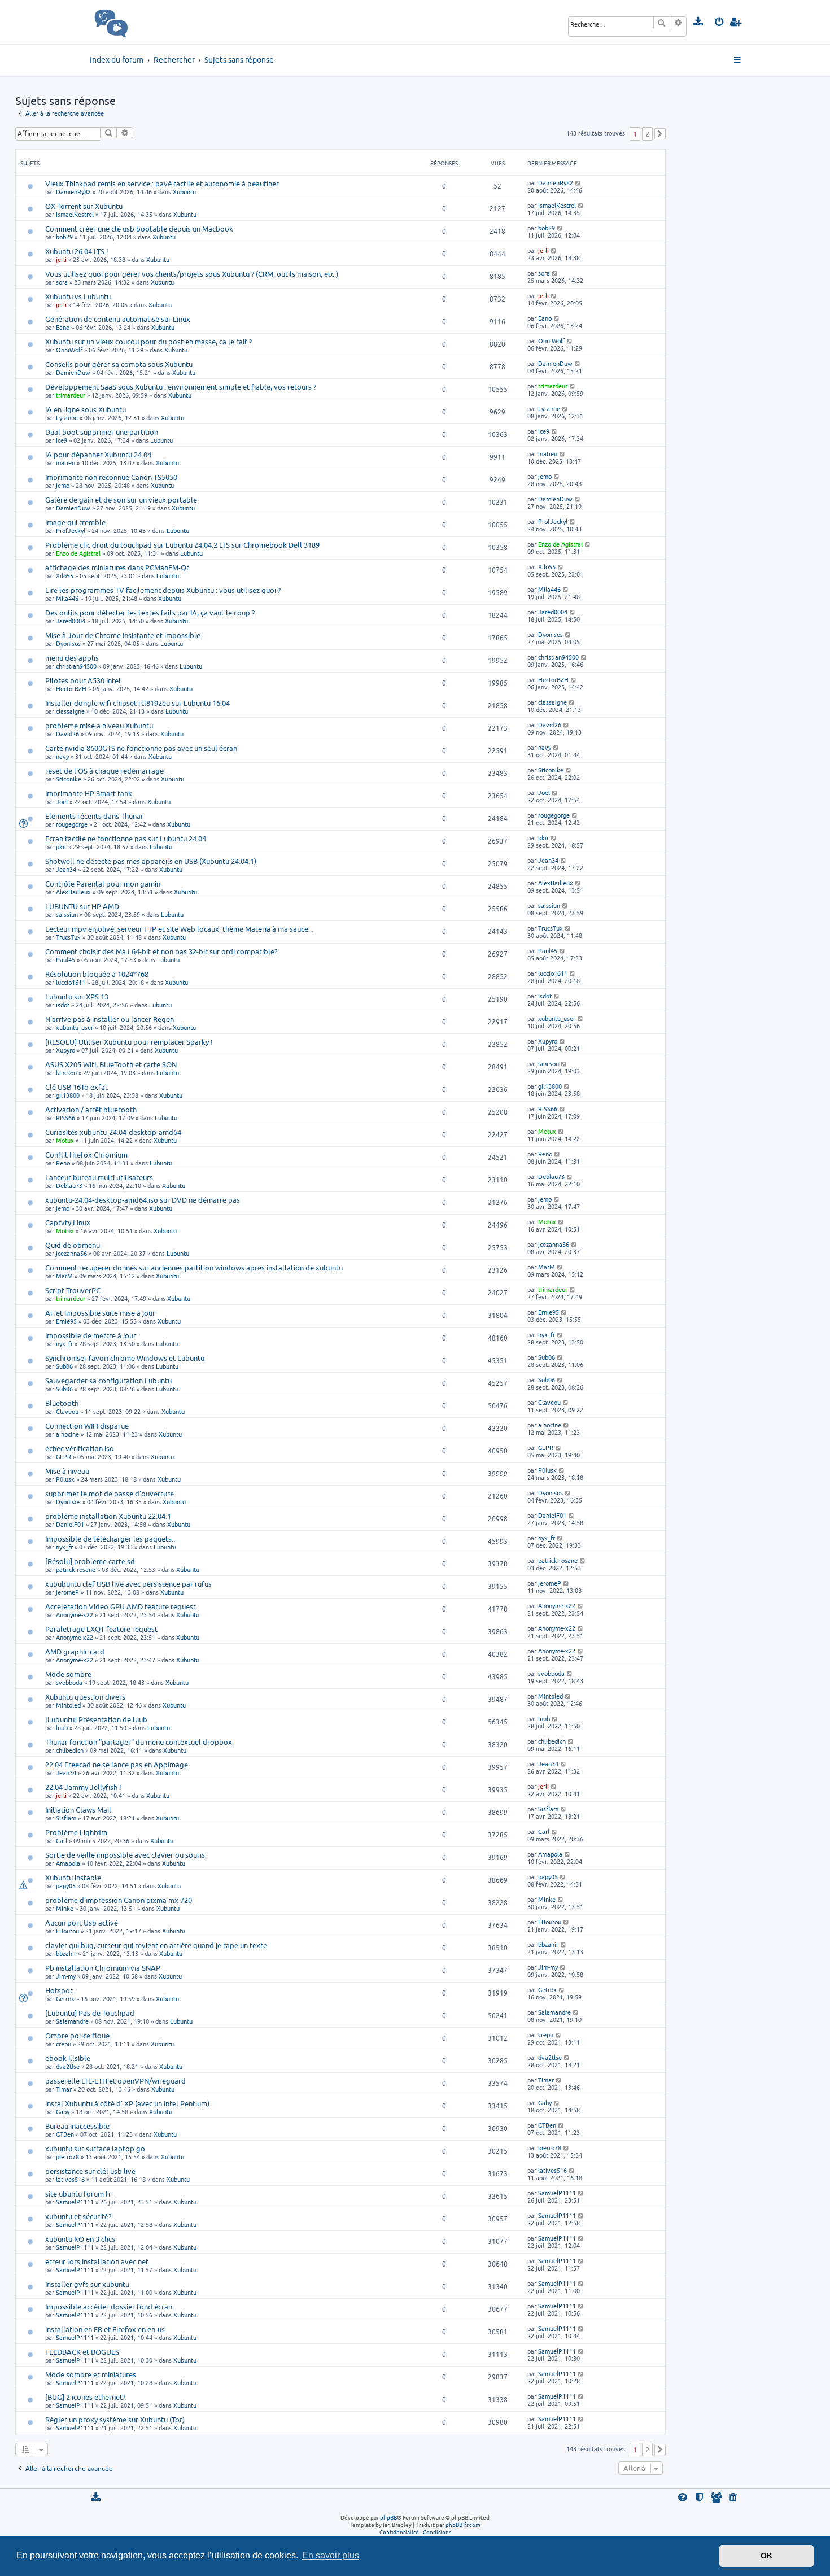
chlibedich (70, 1750)
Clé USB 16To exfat (77, 1087)
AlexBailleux (73, 892)
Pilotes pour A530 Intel (83, 680)
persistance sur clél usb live (90, 2171)
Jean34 (66, 869)
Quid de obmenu (73, 1245)
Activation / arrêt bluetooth (91, 1110)
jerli (61, 259)
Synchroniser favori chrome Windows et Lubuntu (125, 1358)
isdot (63, 1005)
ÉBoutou (67, 1931)
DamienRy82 (73, 192)
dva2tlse (68, 2066)
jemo (63, 485)
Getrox (65, 1999)
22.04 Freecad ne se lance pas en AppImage (117, 1765)
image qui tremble (75, 522)
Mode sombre (68, 1674)
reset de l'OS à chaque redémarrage (104, 771)
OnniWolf (69, 350)
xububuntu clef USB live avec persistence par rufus (128, 1584)
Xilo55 (65, 576)
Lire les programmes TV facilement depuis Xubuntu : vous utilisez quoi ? (163, 590)
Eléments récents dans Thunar (94, 816)
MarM (64, 1276)
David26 (67, 734)
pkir (61, 847)
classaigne (70, 711)
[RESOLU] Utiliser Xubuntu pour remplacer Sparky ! (129, 1042)
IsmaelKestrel (75, 214)
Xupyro (65, 1050)
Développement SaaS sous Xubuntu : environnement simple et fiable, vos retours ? (181, 387)
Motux (65, 1140)
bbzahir (66, 1953)
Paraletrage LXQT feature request (101, 1629)
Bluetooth (62, 1403)
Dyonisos (68, 643)
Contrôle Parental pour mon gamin (103, 884)
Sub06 (64, 1366)
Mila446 (67, 598)
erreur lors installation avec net (97, 2261)
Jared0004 (71, 621)
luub (62, 1728)
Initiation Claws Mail (78, 1810)
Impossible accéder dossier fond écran (109, 2307)
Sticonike (69, 779)
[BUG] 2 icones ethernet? (85, 2397)
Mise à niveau (67, 1471)
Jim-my (66, 1976)
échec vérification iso (80, 1448)
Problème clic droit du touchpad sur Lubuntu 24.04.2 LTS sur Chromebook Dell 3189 (182, 545)
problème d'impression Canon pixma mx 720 (119, 1900)
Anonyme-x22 (75, 1615)
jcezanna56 (71, 1253)
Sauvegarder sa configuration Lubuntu (108, 1381)
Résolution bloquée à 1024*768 (97, 974)
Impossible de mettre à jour (91, 1335)
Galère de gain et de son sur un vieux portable (121, 500)
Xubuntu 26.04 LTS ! (77, 251)
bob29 (64, 237)
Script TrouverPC (73, 1290)
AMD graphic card (75, 1652)
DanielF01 (70, 1524)
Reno (63, 1163)
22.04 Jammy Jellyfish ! (83, 1787)
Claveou (67, 1411)
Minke (65, 1908)
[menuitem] (699, 22)
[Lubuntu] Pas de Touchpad (90, 2013)
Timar (64, 2089)
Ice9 (62, 440)
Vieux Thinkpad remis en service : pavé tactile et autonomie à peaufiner (162, 184)
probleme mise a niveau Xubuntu (99, 726)
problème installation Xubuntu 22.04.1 (108, 1516)
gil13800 (68, 1095)
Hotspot (59, 1990)
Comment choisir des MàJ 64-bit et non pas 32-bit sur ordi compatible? (161, 951)
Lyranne (67, 418)
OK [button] (766, 2556)
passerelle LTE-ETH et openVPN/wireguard (115, 2081)
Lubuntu (161, 440)
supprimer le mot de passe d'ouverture (110, 1494)
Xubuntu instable (73, 1878)
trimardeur (71, 395)
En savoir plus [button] (331, 2555)
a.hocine (67, 1434)
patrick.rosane (76, 1569)
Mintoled (68, 1705)
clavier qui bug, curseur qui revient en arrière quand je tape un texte (156, 1945)
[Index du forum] (136, 22)
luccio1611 (71, 982)
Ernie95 (66, 1321)
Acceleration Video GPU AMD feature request (121, 1606)
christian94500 (76, 666)
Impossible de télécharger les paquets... (111, 1539)
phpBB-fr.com (463, 2525)
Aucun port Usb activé (82, 1923)
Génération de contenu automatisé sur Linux (118, 319)
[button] (660, 134)
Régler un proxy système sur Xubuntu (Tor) (115, 2420)
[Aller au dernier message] (578, 183)
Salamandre (72, 2021)
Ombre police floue (77, 2036)
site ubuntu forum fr (78, 2194)
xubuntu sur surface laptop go (95, 2149)
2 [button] (647, 134)
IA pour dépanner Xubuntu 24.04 (98, 455)
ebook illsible (68, 2058)
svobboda (69, 1682)
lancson (66, 1073)
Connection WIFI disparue (87, 1426)
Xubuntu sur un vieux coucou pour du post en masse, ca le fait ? (148, 342)
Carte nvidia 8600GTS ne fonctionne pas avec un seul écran (141, 748)
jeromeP (67, 1592)
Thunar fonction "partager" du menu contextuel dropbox (139, 1742)
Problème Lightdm (76, 1832)
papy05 (66, 1886)
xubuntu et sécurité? (78, 2216)
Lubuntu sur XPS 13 (77, 997)
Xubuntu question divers (85, 1697)
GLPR (64, 1457)
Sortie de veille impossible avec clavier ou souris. (126, 1855)
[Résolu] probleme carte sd (90, 1561)
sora (62, 282)
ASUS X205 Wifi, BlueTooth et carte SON (111, 1064)
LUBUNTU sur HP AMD (82, 906)
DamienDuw (73, 372)
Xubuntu (184, 192)
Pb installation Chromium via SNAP (103, 1968)
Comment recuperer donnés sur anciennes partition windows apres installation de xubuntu (194, 1268)
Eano (63, 327)
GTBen (65, 2134)
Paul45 (65, 960)
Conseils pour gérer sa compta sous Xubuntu (119, 364)
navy (62, 756)
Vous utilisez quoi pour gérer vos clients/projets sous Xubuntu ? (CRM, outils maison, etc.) (192, 274)
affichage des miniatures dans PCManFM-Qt (117, 567)
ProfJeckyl (71, 531)
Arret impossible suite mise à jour (100, 1313)
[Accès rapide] (738, 60)
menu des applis (72, 658)
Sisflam (66, 1818)
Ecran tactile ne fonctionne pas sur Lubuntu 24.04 (126, 839)
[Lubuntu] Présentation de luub (96, 1719)
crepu (64, 2044)
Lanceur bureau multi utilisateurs (99, 1177)
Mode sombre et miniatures (91, 2374)
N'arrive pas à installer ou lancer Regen (110, 1019)
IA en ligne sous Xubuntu (86, 409)
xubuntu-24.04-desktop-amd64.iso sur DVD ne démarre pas (143, 1200)
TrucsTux (68, 937)
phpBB (388, 2517)
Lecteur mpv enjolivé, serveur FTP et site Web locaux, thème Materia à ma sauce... (179, 929)
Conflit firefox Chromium (86, 1155)
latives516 (70, 2179)
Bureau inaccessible (77, 2126)
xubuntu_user (75, 1027)
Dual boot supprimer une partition (102, 432)
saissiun (67, 914)
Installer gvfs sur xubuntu (87, 2284)
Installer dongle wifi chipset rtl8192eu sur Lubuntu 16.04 (137, 703)
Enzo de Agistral (78, 553)
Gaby (63, 2112)
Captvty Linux (68, 1222)
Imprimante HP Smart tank (89, 793)
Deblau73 (69, 1186)
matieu (65, 463)
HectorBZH (71, 689)
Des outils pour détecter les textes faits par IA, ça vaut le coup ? (150, 613)
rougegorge (72, 824)
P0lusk (65, 1479)
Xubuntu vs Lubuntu (78, 296)
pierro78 (67, 2157)
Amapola (68, 1863)
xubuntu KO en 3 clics (80, 2239)
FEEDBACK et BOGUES (82, 2352)
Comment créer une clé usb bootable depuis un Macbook (139, 229)
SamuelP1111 (75, 2202)
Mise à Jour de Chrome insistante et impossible (123, 635)
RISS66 (65, 1118)
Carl (62, 1841)
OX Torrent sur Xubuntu (84, 206)
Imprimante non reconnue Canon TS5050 (111, 477)
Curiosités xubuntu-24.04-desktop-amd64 (113, 1132)
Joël (62, 802)
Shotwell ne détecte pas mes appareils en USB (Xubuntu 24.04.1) (151, 861)
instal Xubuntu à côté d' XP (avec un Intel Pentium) (127, 2103)
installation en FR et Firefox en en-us (105, 2329)
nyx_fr (64, 1344)
